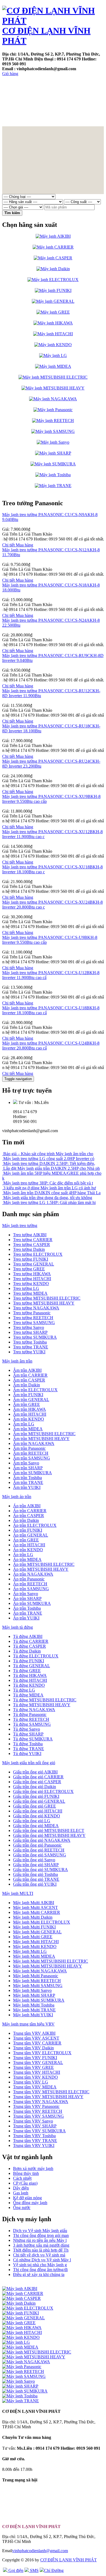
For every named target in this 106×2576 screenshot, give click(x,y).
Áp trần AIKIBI (27, 1506)
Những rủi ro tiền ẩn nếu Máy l (40, 2240)
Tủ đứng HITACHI (30, 1680)
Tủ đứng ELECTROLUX (36, 1656)
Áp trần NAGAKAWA (33, 1574)
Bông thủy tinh (26, 2173)
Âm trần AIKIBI (27, 1370)
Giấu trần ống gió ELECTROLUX (43, 1791)
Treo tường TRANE (31, 1347)
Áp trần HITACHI (29, 1545)
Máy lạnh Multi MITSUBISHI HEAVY (48, 1966)
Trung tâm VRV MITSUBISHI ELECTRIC (51, 2092)
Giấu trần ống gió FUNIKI (36, 1796)
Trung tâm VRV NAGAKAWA (41, 2102)
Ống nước (22, 2208)
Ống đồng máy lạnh (30, 2203)
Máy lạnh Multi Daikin (33, 1917)
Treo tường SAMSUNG (34, 1323)
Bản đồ (44, 108)
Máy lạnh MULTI (18, 1893)
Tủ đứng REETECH (31, 1719)
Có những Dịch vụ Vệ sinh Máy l (42, 2260)
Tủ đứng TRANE (29, 1749)
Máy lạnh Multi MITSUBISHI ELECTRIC (51, 1961)
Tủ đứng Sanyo (26, 1729)
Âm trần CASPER (29, 1380)
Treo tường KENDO (31, 1284)
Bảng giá (18, 2517)
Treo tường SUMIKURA (35, 1337)
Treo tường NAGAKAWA (36, 1308)
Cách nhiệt (22, 2178)
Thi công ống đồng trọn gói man (41, 2235)
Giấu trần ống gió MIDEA (36, 1826)
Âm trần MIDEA (28, 1429)
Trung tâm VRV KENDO (35, 2077)
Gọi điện (15, 2570)
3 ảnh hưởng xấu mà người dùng (41, 2245)
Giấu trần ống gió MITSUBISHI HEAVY (49, 1835)
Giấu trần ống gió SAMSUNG (40, 1855)
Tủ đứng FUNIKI (29, 1661)
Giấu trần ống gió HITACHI (38, 1811)
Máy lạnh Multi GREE (33, 1937)
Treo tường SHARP (30, 1332)
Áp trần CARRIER (30, 1511)
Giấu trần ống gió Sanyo (34, 1860)
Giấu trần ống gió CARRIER (38, 1777)
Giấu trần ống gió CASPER (37, 1782)
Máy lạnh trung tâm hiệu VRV (28, 2024)
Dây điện (21, 2188)
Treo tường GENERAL (34, 1264)
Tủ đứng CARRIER (31, 1641)
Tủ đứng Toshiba (28, 1744)
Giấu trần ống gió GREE (35, 1806)
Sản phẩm (56, 84)
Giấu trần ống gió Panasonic (37, 1845)
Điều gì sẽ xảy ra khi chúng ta (39, 2274)
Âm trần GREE (26, 1404)
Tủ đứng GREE (27, 1671)
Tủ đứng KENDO (29, 1685)
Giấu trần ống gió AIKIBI (35, 1772)
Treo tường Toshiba (30, 1342)
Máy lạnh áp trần (17, 1497)
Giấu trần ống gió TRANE (36, 1879)
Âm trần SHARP (28, 1468)
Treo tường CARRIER (33, 1240)
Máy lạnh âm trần (17, 1361)
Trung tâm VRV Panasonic (36, 2106)
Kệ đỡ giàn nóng (27, 2198)
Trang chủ (21, 84)
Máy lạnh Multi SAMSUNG (38, 1986)
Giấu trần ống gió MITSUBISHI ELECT (49, 1830)
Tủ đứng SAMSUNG (32, 1724)
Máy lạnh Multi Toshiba (34, 2005)
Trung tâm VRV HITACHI (37, 2072)
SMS (34, 2570)
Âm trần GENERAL (31, 1400)
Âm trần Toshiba (27, 1478)
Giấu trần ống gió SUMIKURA (40, 1870)
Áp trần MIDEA (27, 1559)
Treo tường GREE (29, 1269)
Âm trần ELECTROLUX (35, 1390)
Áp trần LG (23, 1555)
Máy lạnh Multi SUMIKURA (39, 2000)
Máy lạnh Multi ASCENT (35, 1907)
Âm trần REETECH (31, 1453)
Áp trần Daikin (26, 1520)
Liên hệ (16, 108)
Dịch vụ (88, 84)
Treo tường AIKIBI (30, 1235)
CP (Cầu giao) (25, 2183)
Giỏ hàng (10, 74)
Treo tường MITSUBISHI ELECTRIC (47, 1298)
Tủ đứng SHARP (28, 1734)
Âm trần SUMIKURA (32, 1473)
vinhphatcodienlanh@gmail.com (40, 2551)
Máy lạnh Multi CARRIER (37, 1912)
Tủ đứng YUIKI (27, 1754)
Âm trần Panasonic (29, 1448)
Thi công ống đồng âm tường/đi (40, 2270)
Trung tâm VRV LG (31, 2082)
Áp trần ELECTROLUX (35, 1525)
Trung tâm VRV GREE (33, 2067)
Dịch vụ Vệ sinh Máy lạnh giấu (40, 2231)
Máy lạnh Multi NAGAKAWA (40, 1971)
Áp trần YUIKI (26, 1618)
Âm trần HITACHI (30, 1414)
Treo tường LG (26, 1288)
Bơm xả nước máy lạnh (33, 2168)
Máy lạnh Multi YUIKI (33, 2015)
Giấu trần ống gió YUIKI (35, 1884)
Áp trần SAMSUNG (31, 1589)
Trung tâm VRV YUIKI (34, 2145)
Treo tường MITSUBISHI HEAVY (44, 1303)
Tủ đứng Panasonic (30, 1714)
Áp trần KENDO (28, 1550)
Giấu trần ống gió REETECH (39, 1850)
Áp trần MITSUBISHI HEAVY (41, 1569)
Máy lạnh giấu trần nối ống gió (29, 1763)
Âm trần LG (24, 1424)
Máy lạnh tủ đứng (18, 1627)
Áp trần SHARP (27, 1598)
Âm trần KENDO (29, 1419)
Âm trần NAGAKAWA (34, 1443)
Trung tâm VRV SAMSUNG (38, 2116)
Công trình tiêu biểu (62, 96)
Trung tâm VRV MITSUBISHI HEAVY (48, 2097)
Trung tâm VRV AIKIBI (34, 2033)
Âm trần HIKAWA (29, 1409)
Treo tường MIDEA (30, 1293)
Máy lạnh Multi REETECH (37, 1981)
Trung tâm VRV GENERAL (38, 2063)
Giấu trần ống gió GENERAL (39, 1801)
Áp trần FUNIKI (28, 1530)
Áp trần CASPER (29, 1516)
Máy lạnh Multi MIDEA (34, 1956)
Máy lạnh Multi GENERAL (37, 1932)
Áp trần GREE (26, 1540)
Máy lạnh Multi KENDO (35, 1947)
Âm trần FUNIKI (28, 1395)
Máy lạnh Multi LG (30, 1951)
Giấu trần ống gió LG (32, 1821)
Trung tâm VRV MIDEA (35, 2087)
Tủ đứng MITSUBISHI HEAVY (42, 1705)
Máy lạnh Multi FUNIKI (34, 1927)
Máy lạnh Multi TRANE (34, 2010)
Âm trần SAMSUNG (32, 1458)
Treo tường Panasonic (32, 1313)
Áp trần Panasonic (29, 1579)
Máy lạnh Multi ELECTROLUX (42, 1922)
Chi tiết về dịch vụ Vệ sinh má (39, 2255)
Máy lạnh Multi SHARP (34, 1995)
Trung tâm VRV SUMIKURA (39, 2131)
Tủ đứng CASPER (29, 1646)
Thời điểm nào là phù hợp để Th (41, 2250)
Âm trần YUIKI (27, 1487)
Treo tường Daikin (29, 1249)
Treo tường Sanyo (29, 1327)
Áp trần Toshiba (27, 1608)
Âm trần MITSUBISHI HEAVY (41, 1439)
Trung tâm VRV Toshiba (34, 2136)
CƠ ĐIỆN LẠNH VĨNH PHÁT (68, 2560)
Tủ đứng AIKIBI (28, 1636)
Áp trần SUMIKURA (32, 1603)
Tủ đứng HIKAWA (30, 1675)
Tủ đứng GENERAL (32, 1666)
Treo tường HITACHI (32, 1279)
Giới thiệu (20, 120)
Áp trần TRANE (28, 1613)
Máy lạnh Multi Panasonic (36, 1976)
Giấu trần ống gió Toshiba (35, 1874)
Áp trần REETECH (30, 1584)
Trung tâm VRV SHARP (35, 2126)
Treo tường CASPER (32, 1244)
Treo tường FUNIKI (31, 1259)
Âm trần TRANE (28, 1482)
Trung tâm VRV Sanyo (33, 2121)
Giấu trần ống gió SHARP (36, 1865)
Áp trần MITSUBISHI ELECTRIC (44, 1564)
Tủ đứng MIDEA (28, 1695)
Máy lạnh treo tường (20, 1226)
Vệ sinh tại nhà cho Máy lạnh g (40, 2265)
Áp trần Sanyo (26, 1594)
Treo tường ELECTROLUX (38, 1254)
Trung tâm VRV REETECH (38, 2111)
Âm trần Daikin (26, 1385)
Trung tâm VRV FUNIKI (35, 2058)
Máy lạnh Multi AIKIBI (34, 1903)
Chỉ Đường (54, 2570)
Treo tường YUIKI (29, 1352)
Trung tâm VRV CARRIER (37, 2043)
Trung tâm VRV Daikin (33, 2048)
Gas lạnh (21, 2193)
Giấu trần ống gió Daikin (35, 1787)
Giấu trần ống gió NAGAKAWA (42, 1840)
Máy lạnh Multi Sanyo (32, 1990)
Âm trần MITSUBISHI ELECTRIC (44, 1434)
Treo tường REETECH (33, 1318)
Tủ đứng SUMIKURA (33, 1739)
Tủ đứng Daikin (27, 1651)
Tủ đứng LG (24, 1690)
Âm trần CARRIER (30, 1375)
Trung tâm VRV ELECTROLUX (42, 2053)
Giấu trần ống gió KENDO (37, 1816)
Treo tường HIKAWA (32, 1274)
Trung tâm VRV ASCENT (36, 2038)
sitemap (74, 108)
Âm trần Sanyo (26, 1463)
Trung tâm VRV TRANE (35, 2141)
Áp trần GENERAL (31, 1535)
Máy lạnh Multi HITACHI (36, 1942)
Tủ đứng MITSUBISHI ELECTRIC (45, 1700)
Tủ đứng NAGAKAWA (34, 1710)
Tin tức (17, 96)
